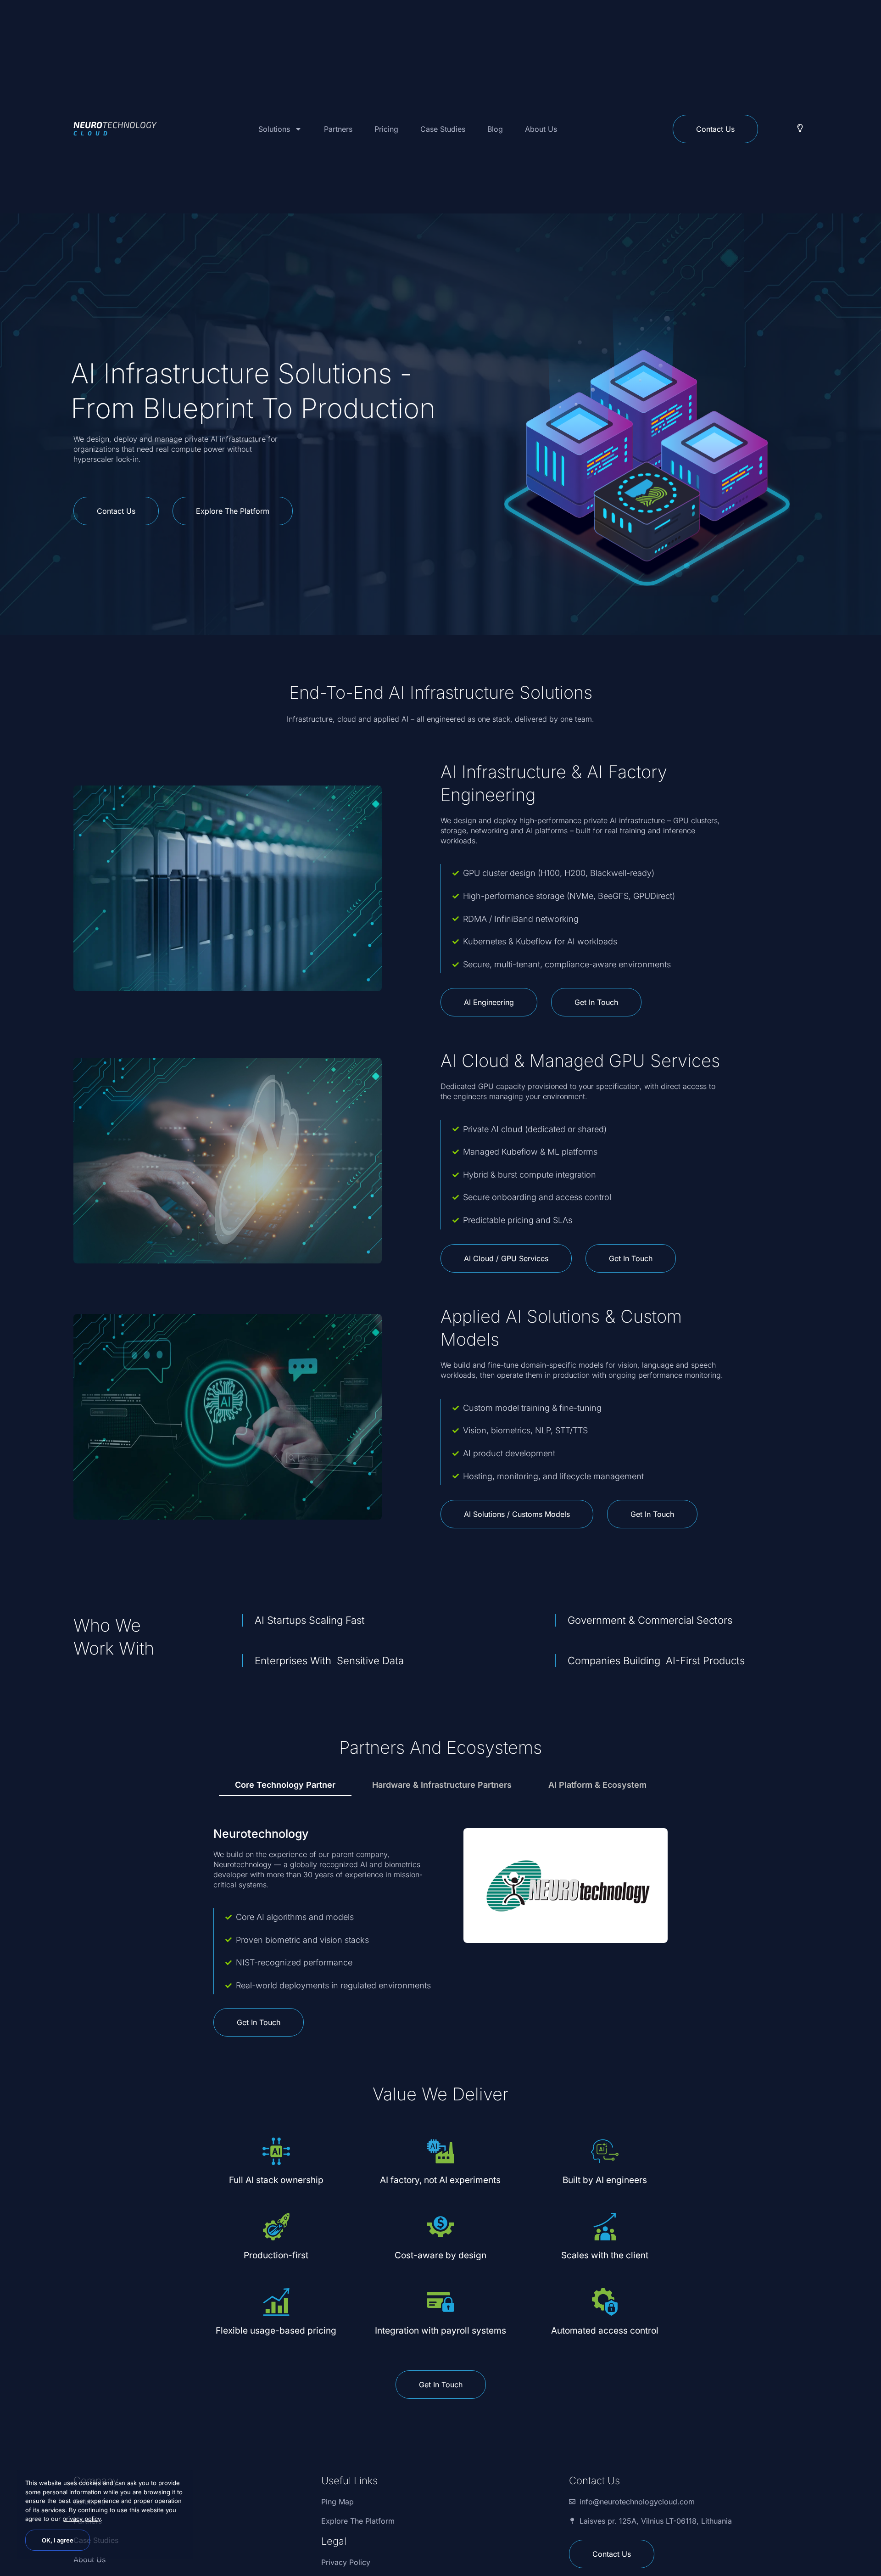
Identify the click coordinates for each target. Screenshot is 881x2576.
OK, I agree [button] (58, 2540)
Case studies (443, 129)
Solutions (274, 129)
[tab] (285, 1785)
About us (541, 129)
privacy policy (81, 2519)
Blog (495, 129)
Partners (338, 129)
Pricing (386, 129)
